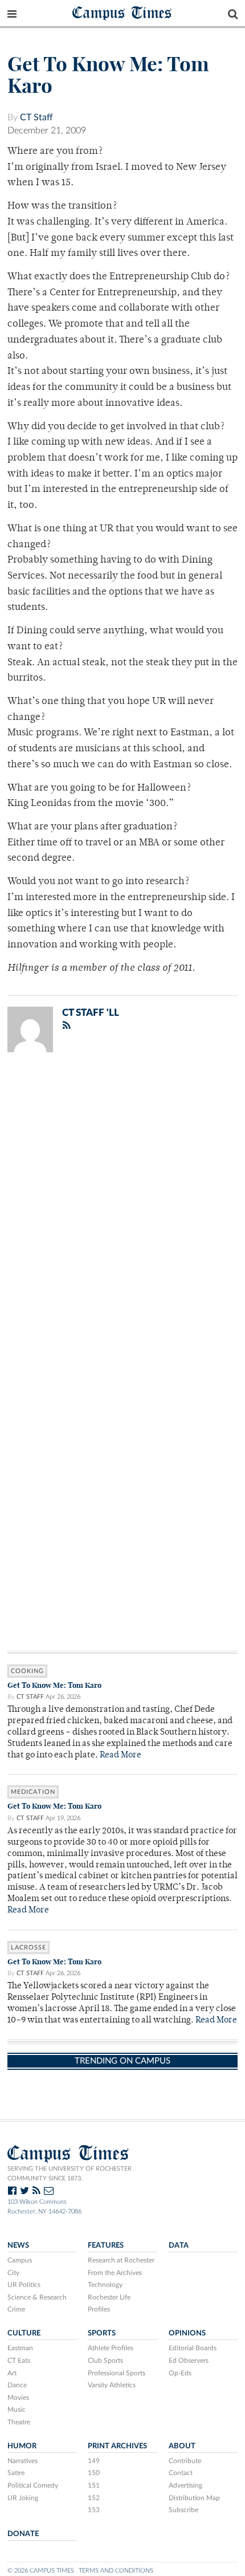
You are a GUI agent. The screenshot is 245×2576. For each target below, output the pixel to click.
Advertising (185, 2485)
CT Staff (36, 117)
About (182, 2446)
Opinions (187, 2333)
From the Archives (115, 2273)
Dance (17, 2385)
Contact (181, 2473)
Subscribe (183, 2510)
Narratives (23, 2461)
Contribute (185, 2461)
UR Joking (23, 2498)
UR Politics (24, 2285)
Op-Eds (180, 2373)
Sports (102, 2333)
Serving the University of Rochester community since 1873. (70, 2174)
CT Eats (19, 2361)
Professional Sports (117, 2373)
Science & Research (37, 2297)
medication (33, 1792)
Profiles (99, 2309)
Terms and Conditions (116, 2571)
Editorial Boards (193, 2348)
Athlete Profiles (111, 2348)
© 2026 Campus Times (41, 2571)
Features (106, 2245)
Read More (121, 1755)
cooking (27, 1671)
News (18, 2245)
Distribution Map (194, 2498)
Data (179, 2245)
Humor (22, 2446)
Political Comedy (33, 2485)
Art (12, 2373)
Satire (16, 2473)
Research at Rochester (121, 2260)
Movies (18, 2398)
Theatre (19, 2422)
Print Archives (117, 2446)
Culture (24, 2333)
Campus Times (122, 12)
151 (94, 2485)
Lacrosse (28, 1948)
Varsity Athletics (112, 2385)
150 (94, 2473)
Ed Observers (189, 2361)
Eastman (20, 2348)
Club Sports (105, 2361)
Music (17, 2410)
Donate (23, 2534)
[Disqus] (122, 1210)
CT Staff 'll (91, 1013)
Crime (16, 2309)
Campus (20, 2260)
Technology (105, 2285)
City (13, 2273)
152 (94, 2498)
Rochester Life (109, 2297)
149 (94, 2461)
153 (94, 2510)
